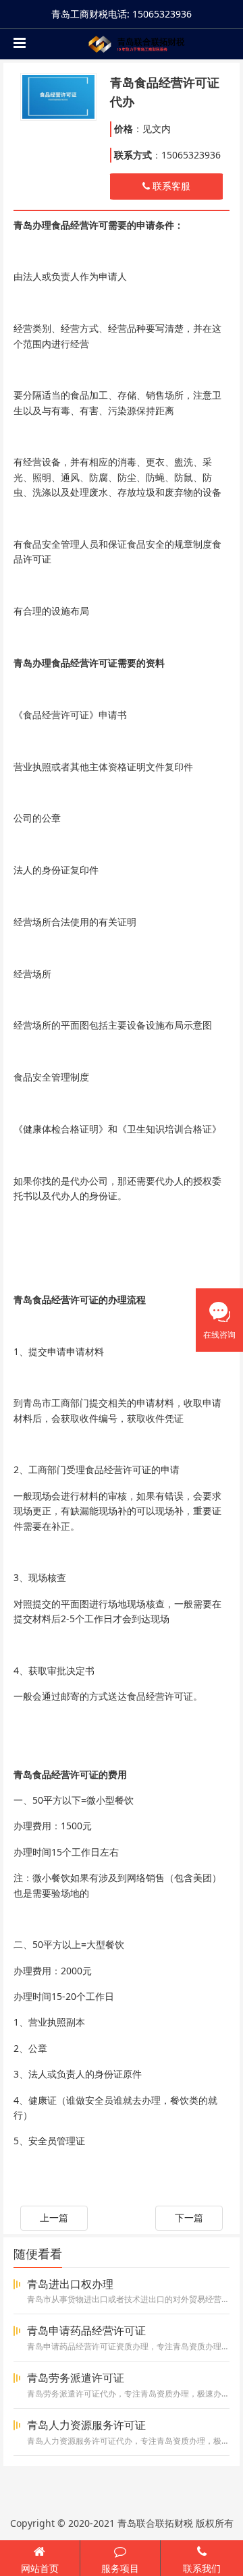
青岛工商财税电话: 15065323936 (122, 14)
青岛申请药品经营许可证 (86, 2330)
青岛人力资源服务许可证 (86, 2425)
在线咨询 (219, 1335)
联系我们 (202, 2568)
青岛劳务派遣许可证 (76, 2378)
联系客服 (170, 186)
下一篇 (189, 2217)
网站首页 (40, 2568)
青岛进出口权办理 (70, 2284)
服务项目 (120, 2568)
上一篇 (54, 2217)
